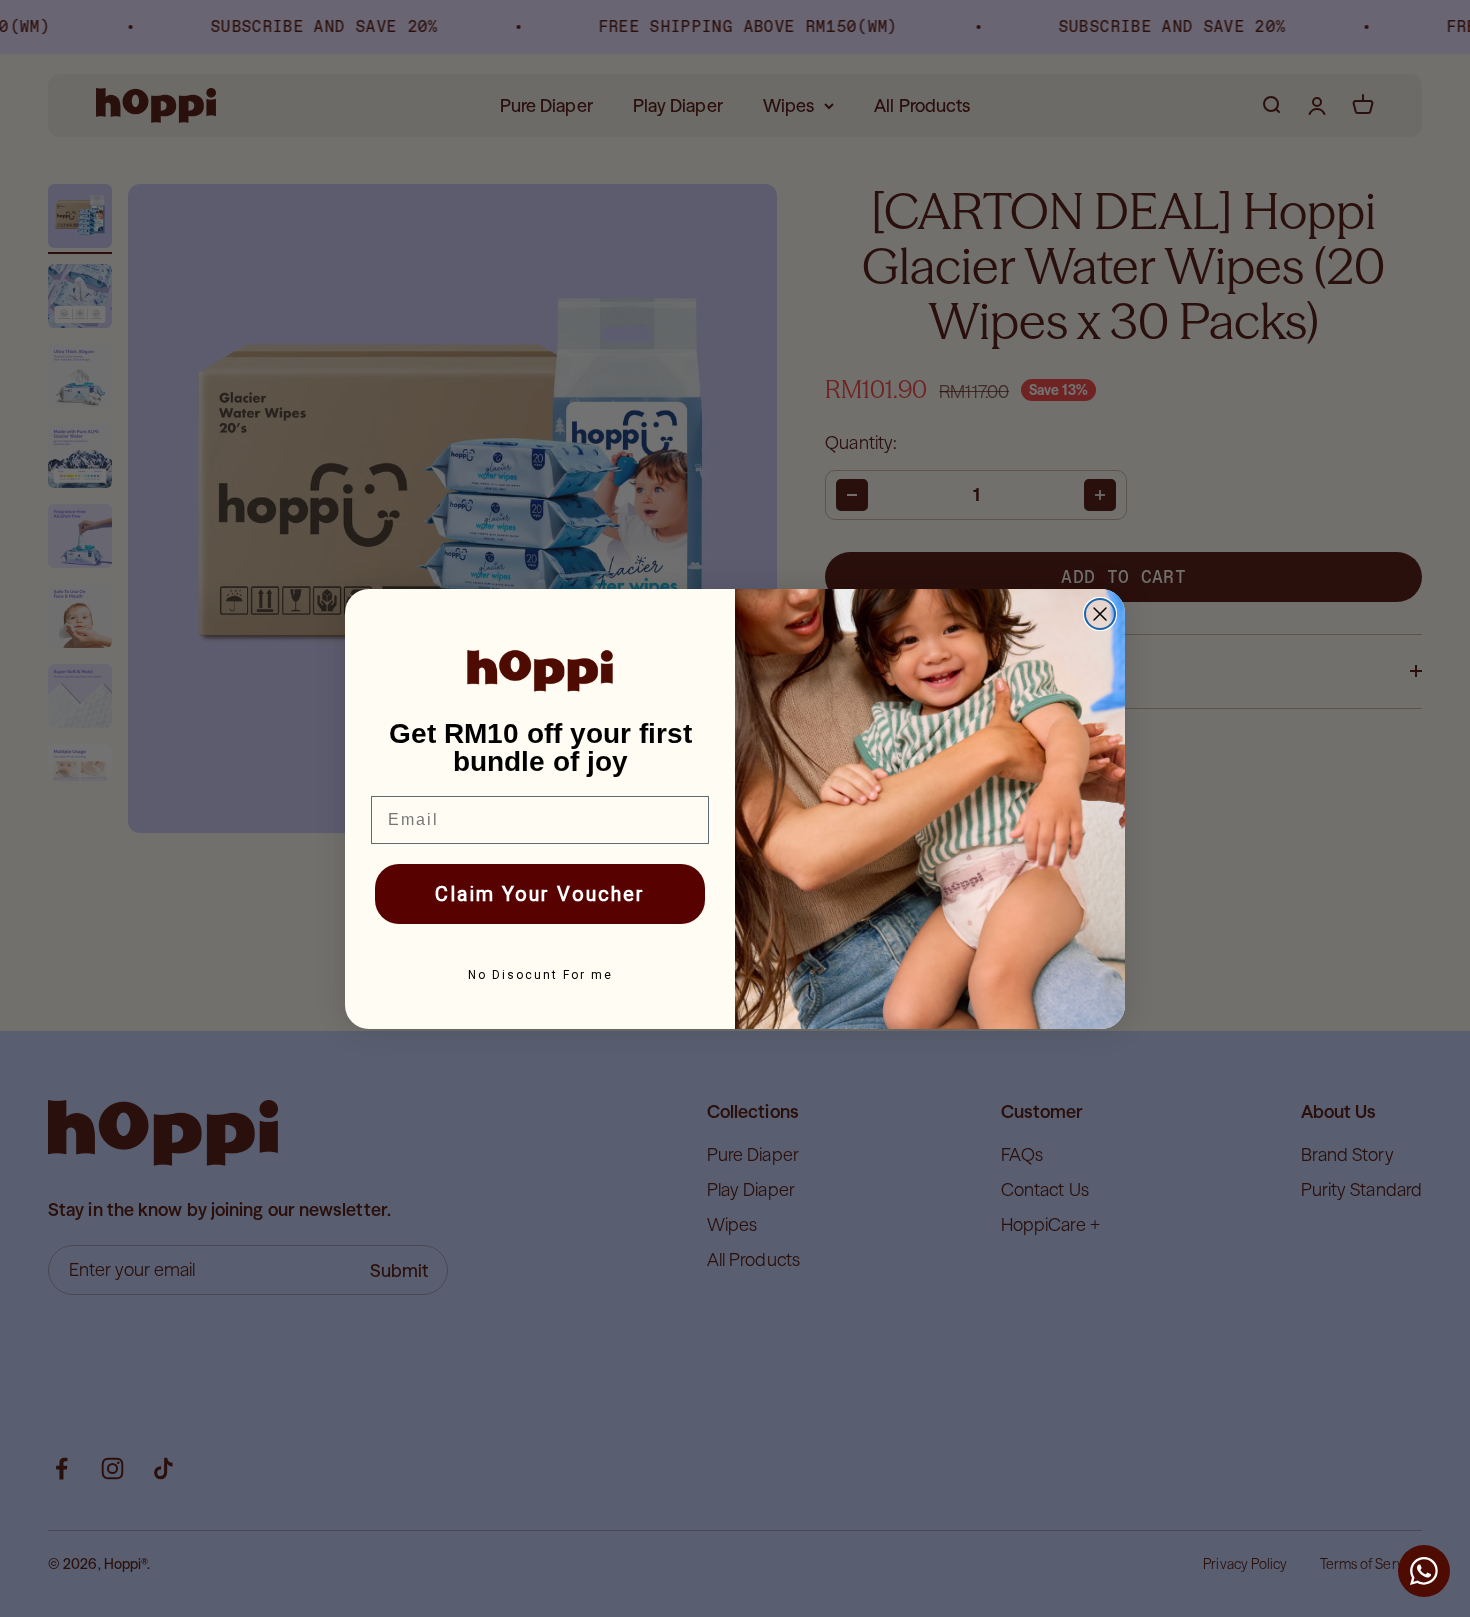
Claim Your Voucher (540, 894)
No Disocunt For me (540, 975)
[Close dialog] (1100, 614)
